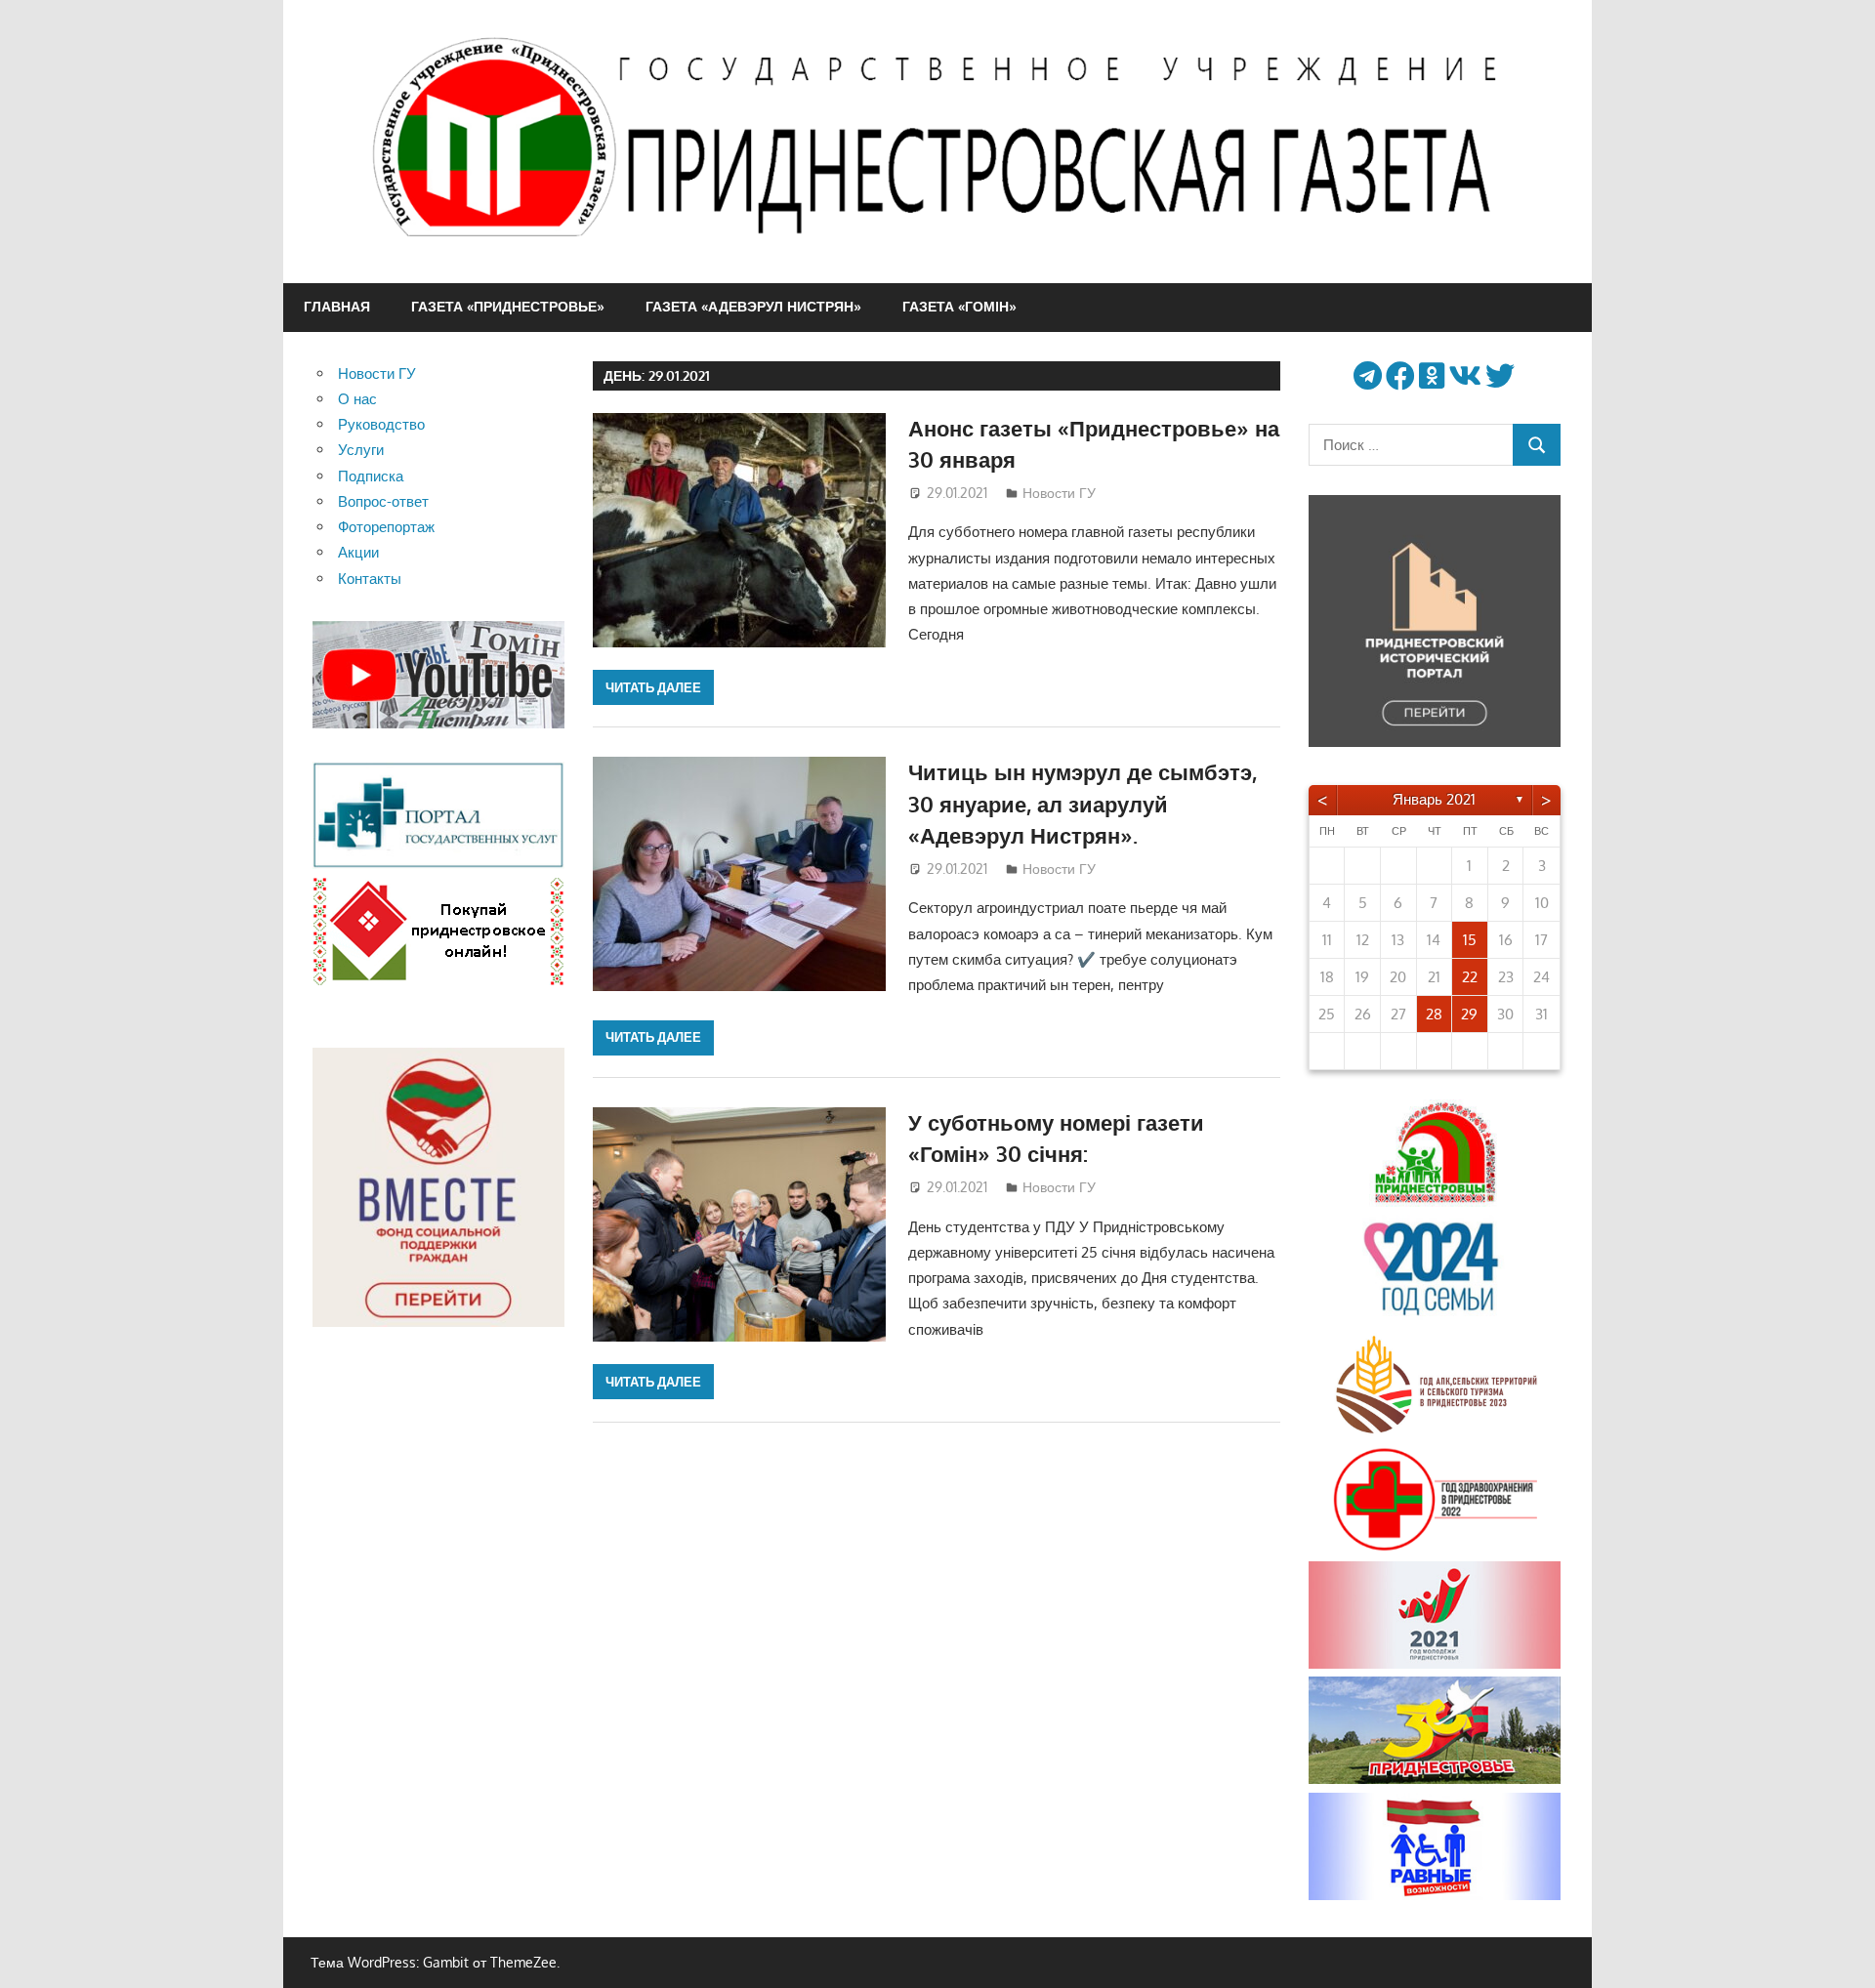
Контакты (370, 579)
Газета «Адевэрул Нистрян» (753, 306)
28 (1434, 1014)
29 (1469, 1014)
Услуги (361, 450)
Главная (337, 306)
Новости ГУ (1059, 493)
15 (1470, 940)
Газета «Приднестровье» (508, 306)
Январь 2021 (1434, 799)
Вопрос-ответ (383, 501)
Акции (358, 552)
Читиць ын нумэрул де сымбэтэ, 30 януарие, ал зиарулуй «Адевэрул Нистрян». (1083, 803)
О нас (357, 399)
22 (1470, 977)
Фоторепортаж (386, 527)
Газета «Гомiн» (959, 306)
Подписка (371, 476)
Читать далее (653, 687)
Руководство (381, 424)
